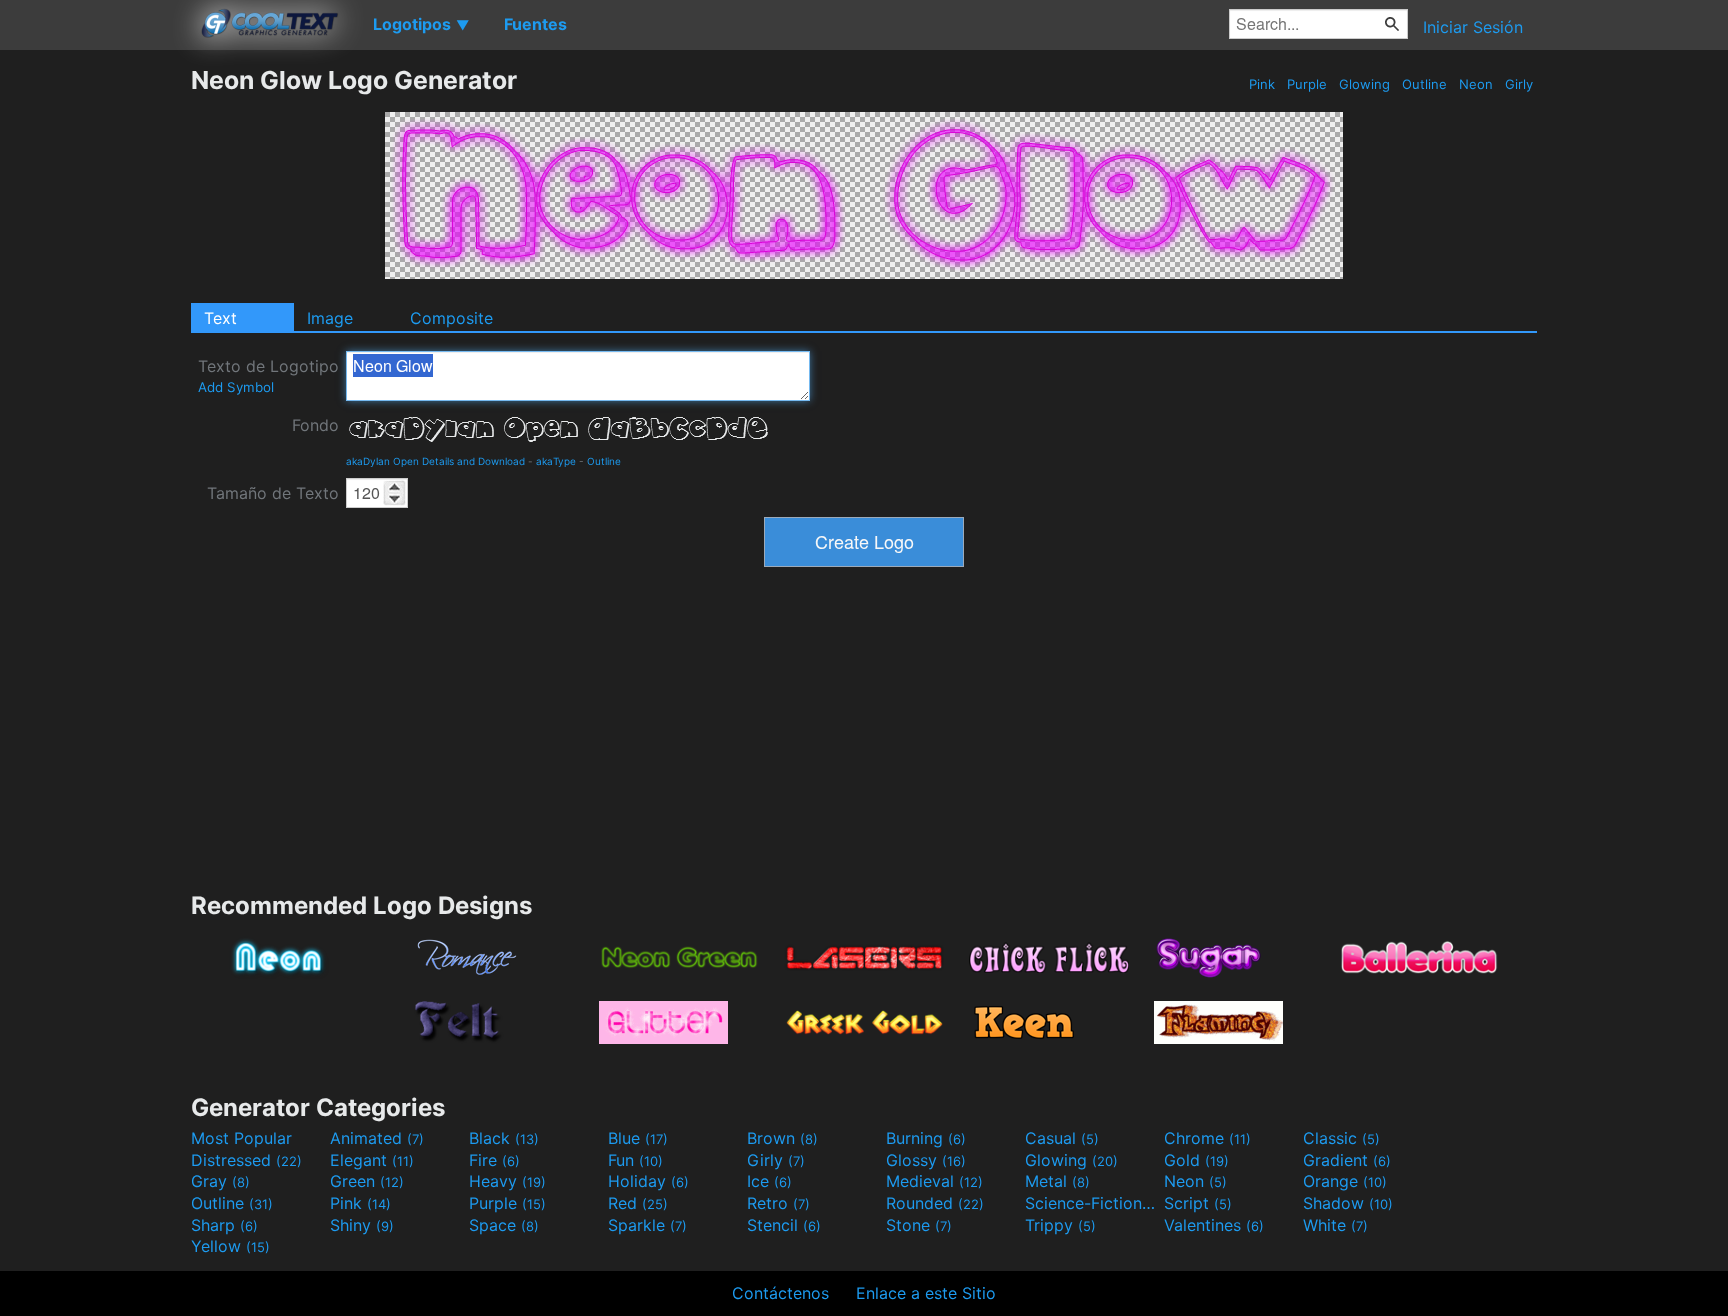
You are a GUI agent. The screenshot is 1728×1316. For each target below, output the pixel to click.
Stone (919, 1225)
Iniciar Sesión (1473, 27)
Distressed (246, 1160)
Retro (778, 1203)
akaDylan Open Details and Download (435, 461)
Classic (1341, 1138)
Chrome (1207, 1138)
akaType (556, 461)
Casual (1062, 1138)
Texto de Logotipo (268, 375)
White (1335, 1225)
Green (367, 1181)
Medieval (934, 1181)
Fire (494, 1160)
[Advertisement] (95, 365)
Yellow (230, 1246)
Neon (1476, 84)
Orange (1345, 1181)
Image (330, 318)
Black (504, 1138)
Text (220, 318)
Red (638, 1203)
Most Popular (241, 1138)
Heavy (507, 1181)
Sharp (224, 1225)
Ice (769, 1181)
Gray (220, 1181)
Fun (635, 1160)
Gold (1196, 1160)
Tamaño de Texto (273, 493)
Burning (926, 1138)
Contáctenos (780, 1293)
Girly (1519, 84)
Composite (451, 318)
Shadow (1348, 1203)
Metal (1057, 1181)
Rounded (935, 1203)
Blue (638, 1138)
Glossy (926, 1160)
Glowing (1364, 84)
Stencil (784, 1225)
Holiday (648, 1181)
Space (504, 1225)
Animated (377, 1138)
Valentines (1214, 1225)
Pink (1262, 84)
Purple (1307, 84)
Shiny (362, 1225)
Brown (782, 1138)
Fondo (315, 425)
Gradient (1347, 1160)
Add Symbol (236, 387)
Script (1198, 1203)
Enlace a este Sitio (926, 1293)
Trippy (1060, 1225)
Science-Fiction (1092, 1203)
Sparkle (647, 1225)
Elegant (372, 1160)
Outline (1424, 84)
